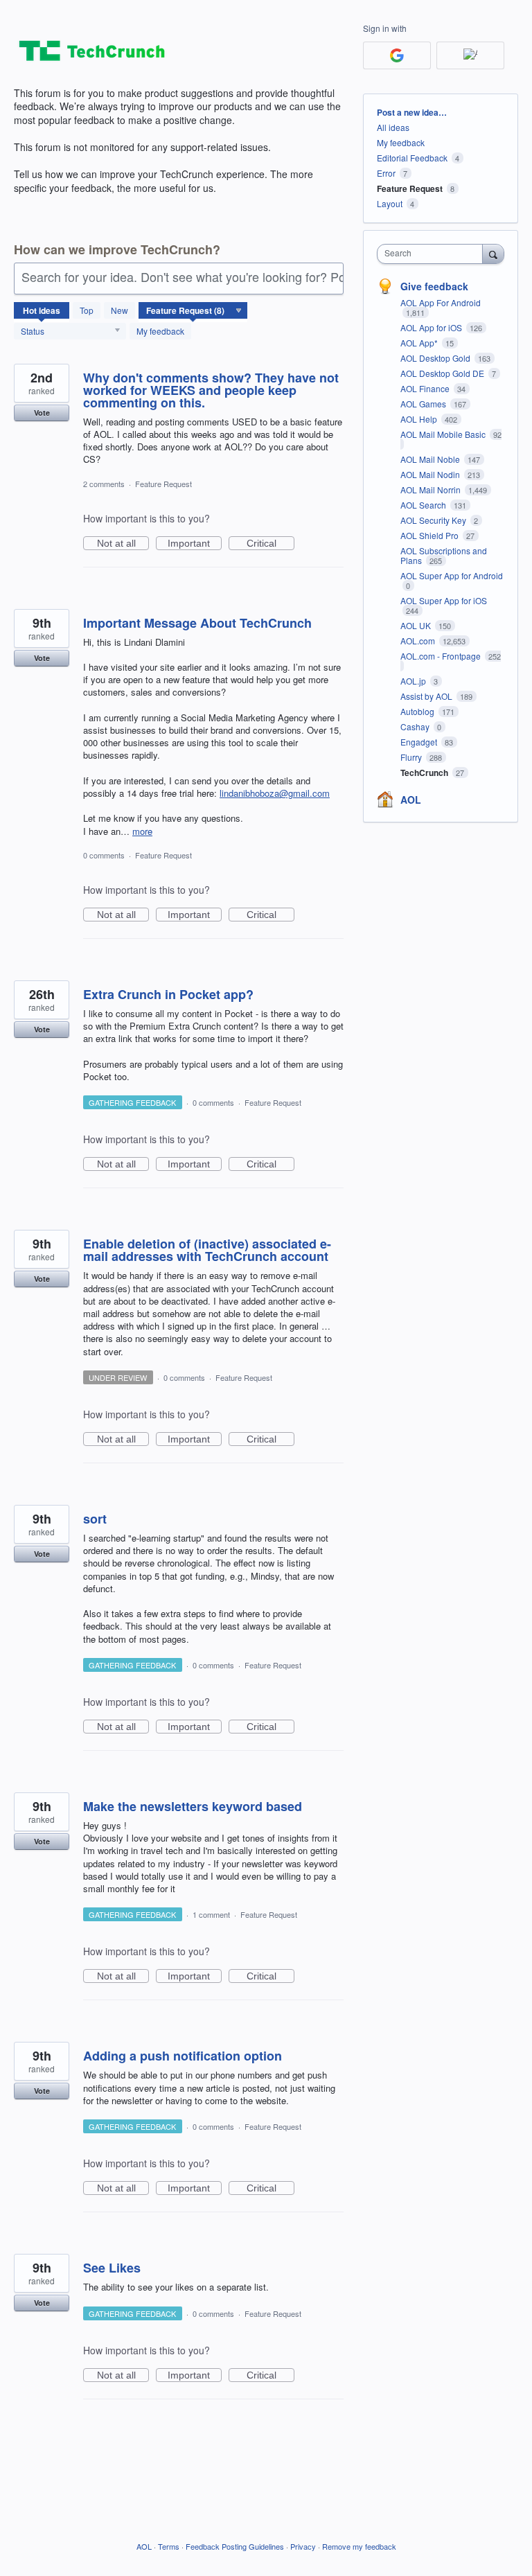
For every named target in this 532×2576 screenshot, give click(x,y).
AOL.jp (414, 681)
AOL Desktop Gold (436, 358)
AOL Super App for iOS (444, 600)
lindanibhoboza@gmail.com (275, 793)
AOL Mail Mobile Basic (444, 434)
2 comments (104, 484)
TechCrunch (425, 773)
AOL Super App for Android (452, 575)
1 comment (211, 1914)
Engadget (420, 742)
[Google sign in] (397, 55)
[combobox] (433, 254)
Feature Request (163, 484)
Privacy (303, 2546)
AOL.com (419, 641)
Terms (169, 2546)
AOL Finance (426, 388)
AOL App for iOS (432, 327)
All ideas (393, 127)
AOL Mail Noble (431, 459)
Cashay (416, 726)
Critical (271, 544)
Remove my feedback (359, 2546)
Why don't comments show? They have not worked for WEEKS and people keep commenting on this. (211, 390)
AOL (411, 800)
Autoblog (418, 711)
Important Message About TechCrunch (197, 623)
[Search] (493, 254)
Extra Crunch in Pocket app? (168, 994)
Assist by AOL (427, 696)
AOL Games (424, 404)
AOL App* (420, 343)
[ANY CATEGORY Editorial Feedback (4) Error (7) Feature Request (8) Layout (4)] (193, 310)
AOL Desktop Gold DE (443, 373)
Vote (42, 413)
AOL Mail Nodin (431, 474)
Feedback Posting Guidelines (235, 2546)
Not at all (123, 544)
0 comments (104, 855)
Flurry (412, 757)
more (142, 831)
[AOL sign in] (470, 55)
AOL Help (420, 419)
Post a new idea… (412, 112)
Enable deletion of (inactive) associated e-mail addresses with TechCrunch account (207, 1250)
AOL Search (424, 505)
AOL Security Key (434, 520)
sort (95, 1519)
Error (386, 173)
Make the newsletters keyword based (193, 1806)
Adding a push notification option (183, 2056)
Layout (390, 203)
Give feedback (434, 286)
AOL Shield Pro (431, 535)
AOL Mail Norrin (432, 489)
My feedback (160, 331)
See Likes (112, 2268)
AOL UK (417, 625)
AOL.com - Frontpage (442, 656)
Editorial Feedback (412, 158)
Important (195, 544)
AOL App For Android (441, 302)
